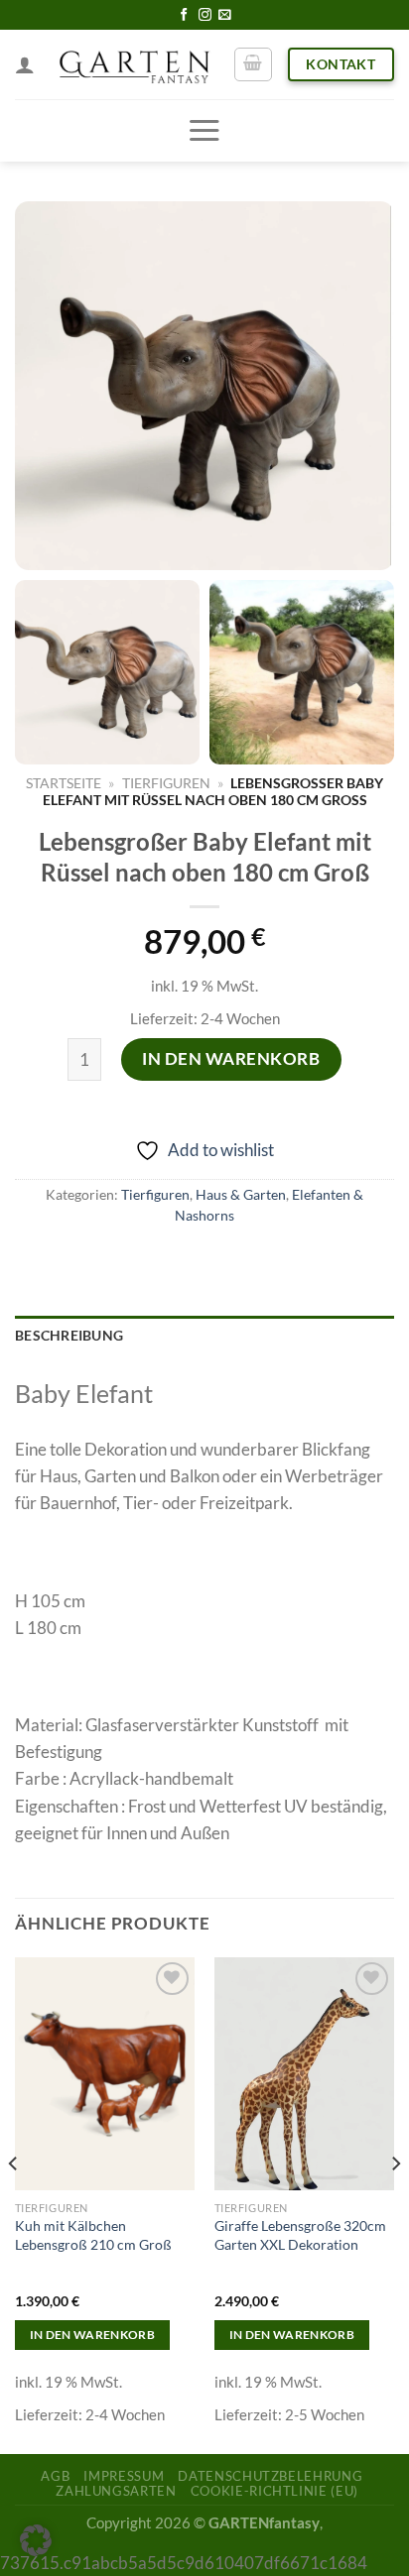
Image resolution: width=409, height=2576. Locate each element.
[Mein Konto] (25, 64)
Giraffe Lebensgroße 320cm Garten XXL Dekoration (300, 2235)
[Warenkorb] (253, 64)
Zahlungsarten (116, 2491)
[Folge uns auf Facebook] (184, 15)
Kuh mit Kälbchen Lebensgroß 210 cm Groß (93, 2235)
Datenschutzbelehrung (270, 2476)
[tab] (204, 1337)
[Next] (395, 2204)
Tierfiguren (166, 783)
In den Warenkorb (231, 1058)
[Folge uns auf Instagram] (205, 15)
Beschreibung (69, 1336)
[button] (36, 2540)
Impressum (124, 2476)
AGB (55, 2476)
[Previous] (14, 2204)
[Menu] (204, 130)
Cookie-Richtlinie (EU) (274, 2491)
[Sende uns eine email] (225, 15)
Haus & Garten (241, 1195)
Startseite (64, 783)
